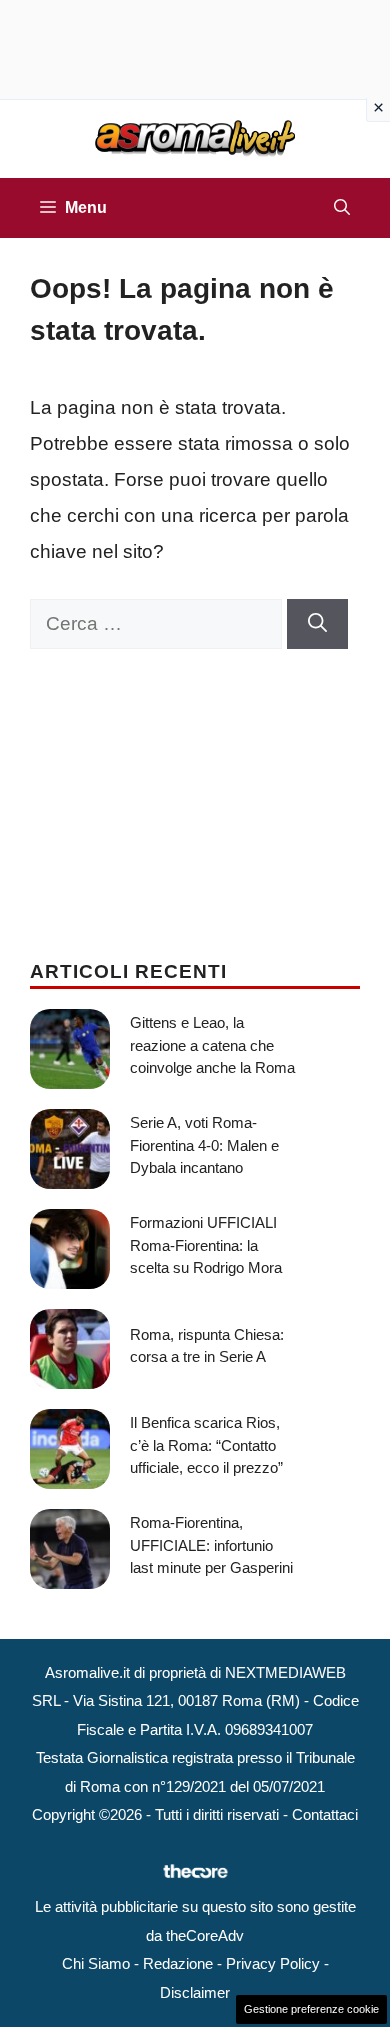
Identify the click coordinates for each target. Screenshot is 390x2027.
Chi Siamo (96, 1963)
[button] (342, 208)
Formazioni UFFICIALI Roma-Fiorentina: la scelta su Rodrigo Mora (206, 1245)
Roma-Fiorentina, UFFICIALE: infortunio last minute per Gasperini (211, 1545)
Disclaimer (195, 1992)
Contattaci (325, 1814)
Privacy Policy (273, 1963)
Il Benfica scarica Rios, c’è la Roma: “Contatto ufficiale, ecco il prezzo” (206, 1445)
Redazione (178, 1963)
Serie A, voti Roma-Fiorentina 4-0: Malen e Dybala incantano (204, 1145)
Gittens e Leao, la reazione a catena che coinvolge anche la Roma (212, 1045)
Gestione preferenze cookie (311, 2009)
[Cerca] (317, 624)
